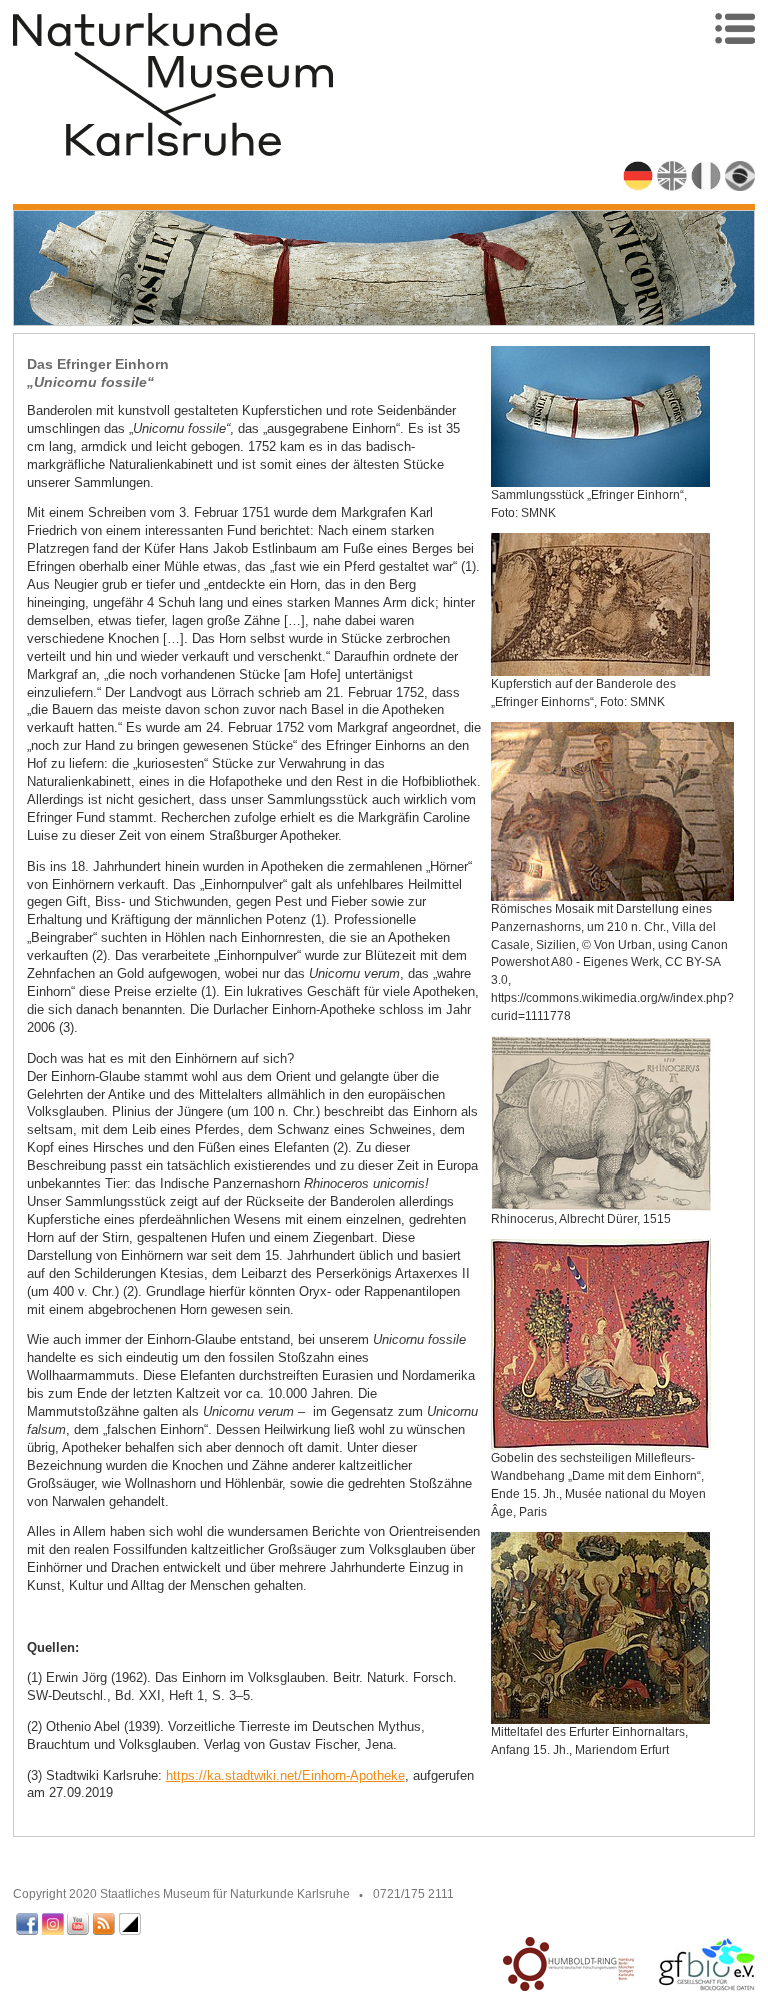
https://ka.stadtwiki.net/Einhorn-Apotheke (285, 1775)
